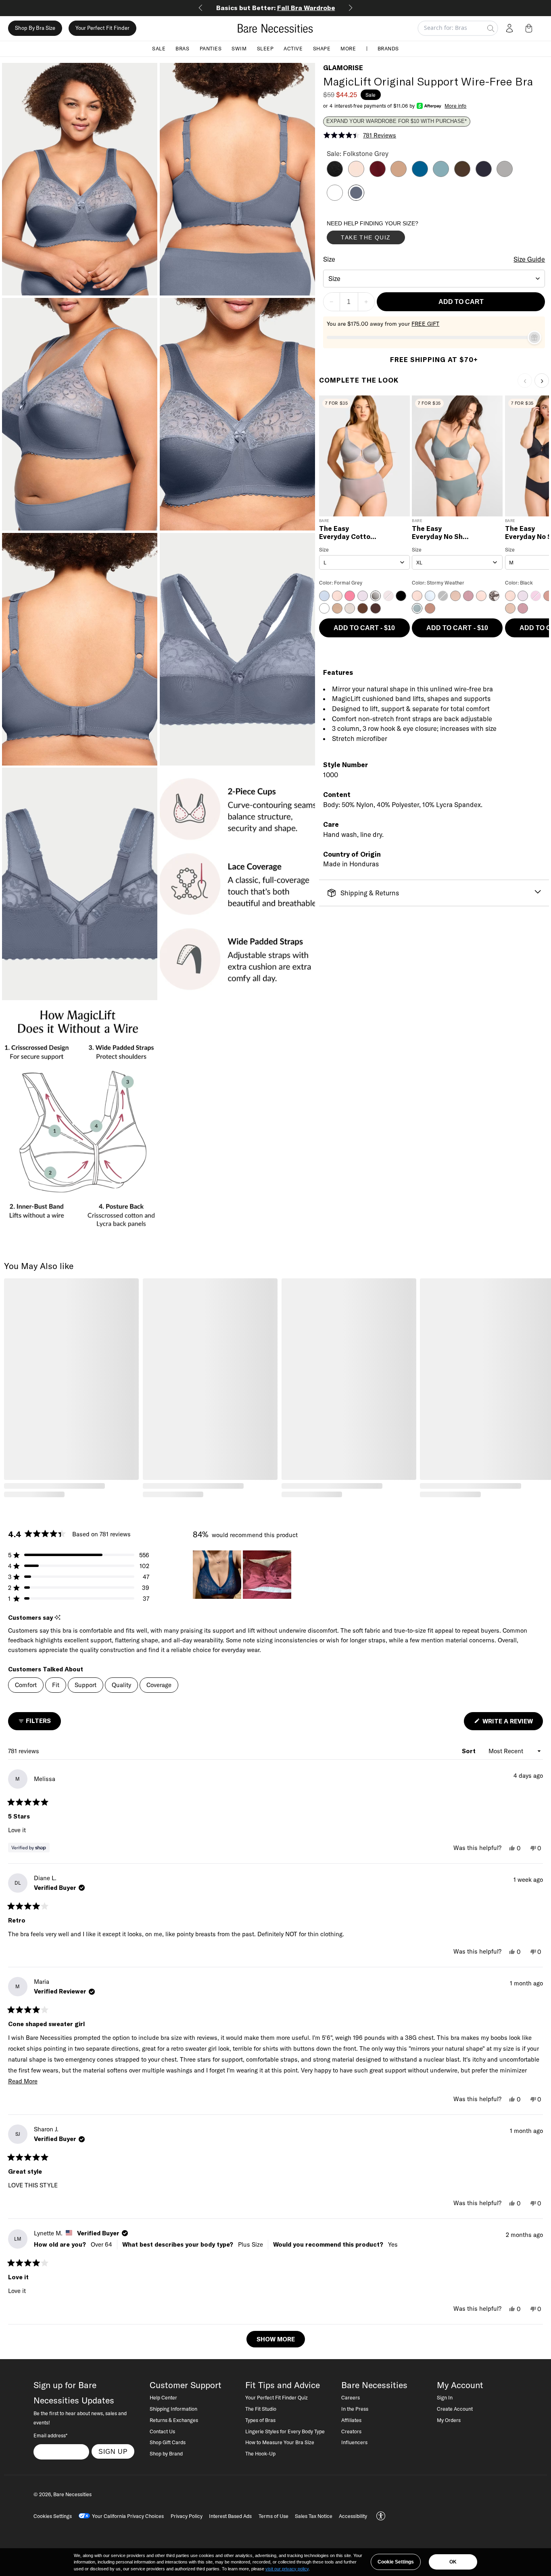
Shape (322, 48)
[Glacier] (441, 175)
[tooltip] (57, 1618)
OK (453, 2562)
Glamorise (343, 68)
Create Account (455, 2409)
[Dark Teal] (420, 175)
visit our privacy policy (287, 2569)
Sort (470, 1751)
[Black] (335, 175)
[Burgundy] (378, 175)
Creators (351, 2431)
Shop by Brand (166, 2453)
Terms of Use (273, 2516)
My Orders (449, 2420)
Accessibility (353, 2516)
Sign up (113, 2451)
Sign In (445, 2397)
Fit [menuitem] (56, 1685)
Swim (239, 48)
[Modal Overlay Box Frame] (387, 234)
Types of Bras (260, 2420)
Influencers (354, 2442)
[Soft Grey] (505, 175)
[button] (530, 28)
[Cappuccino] (399, 175)
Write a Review (512, 1724)
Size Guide (529, 259)
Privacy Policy (187, 2516)
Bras (182, 48)
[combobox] (434, 279)
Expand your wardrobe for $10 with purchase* (397, 121)
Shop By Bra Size (35, 28)
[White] (335, 198)
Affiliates (351, 2420)
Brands (388, 48)
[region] (243, 1575)
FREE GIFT (425, 324)
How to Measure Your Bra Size (280, 2442)
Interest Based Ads (230, 2516)
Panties (211, 48)
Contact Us (162, 2431)
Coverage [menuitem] (159, 1685)
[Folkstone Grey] (356, 198)
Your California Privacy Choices (128, 2516)
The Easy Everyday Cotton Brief (347, 533)
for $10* (276, 8)
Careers (351, 2397)
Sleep (265, 48)
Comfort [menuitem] (26, 1685)
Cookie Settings (396, 2562)
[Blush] (356, 175)
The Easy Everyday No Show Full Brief (442, 533)
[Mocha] (462, 175)
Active (293, 48)
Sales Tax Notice (314, 2516)
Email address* (50, 2435)
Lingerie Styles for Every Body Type (285, 2431)
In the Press (355, 2409)
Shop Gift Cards (168, 2442)
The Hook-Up (260, 2453)
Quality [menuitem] (121, 1685)
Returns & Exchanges (174, 2420)
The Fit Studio (261, 2409)
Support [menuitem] (86, 1685)
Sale (159, 48)
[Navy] (484, 175)
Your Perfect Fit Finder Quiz (277, 2397)
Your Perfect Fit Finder (102, 28)
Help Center (163, 2397)
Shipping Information (173, 2409)
